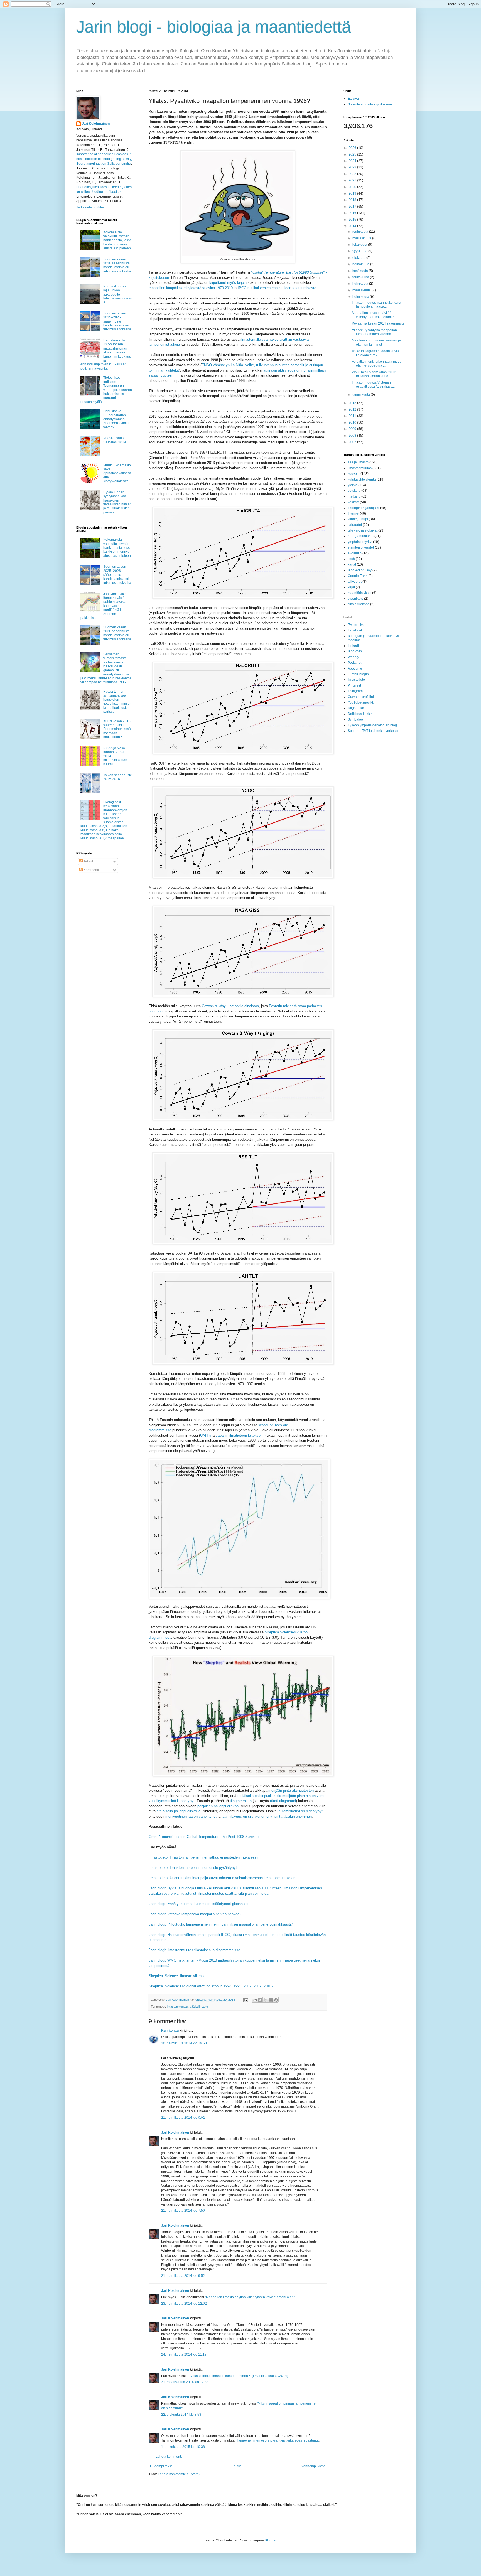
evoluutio (355, 553)
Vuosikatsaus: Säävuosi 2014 (115, 440)
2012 (353, 409)
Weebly (353, 657)
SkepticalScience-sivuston (286, 1632)
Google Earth (358, 576)
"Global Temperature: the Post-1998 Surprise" (288, 272)
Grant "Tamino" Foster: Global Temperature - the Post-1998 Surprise (204, 1837)
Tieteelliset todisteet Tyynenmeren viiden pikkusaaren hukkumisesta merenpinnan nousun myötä (106, 390)
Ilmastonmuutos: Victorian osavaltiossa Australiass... (373, 384)
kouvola (354, 474)
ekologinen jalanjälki (363, 508)
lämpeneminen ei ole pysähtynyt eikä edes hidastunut (278, 2440)
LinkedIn (354, 646)
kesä (351, 559)
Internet (353, 513)
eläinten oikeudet (361, 547)
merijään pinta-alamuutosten (291, 1790)
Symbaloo (355, 719)
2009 (353, 429)
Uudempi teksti (161, 2466)
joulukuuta (361, 232)
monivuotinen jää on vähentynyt (191, 1816)
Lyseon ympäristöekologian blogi (373, 725)
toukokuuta (361, 277)
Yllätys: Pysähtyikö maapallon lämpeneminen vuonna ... (374, 332)
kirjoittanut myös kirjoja (228, 283)
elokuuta (359, 258)
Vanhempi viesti (313, 2466)
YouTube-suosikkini (363, 702)
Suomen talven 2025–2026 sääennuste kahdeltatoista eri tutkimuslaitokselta (117, 321)
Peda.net (354, 663)
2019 (353, 193)
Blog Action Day (360, 570)
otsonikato (355, 599)
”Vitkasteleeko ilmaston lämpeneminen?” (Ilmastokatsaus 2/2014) (239, 2376)
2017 (353, 207)
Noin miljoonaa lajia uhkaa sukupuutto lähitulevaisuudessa (117, 294)
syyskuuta (360, 251)
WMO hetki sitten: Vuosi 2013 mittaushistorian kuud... (374, 374)
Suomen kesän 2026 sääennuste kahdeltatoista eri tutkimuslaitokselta (117, 265)
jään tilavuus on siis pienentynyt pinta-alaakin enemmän (267, 1816)
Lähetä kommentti (169, 2457)
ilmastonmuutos (177, 2007)
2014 (353, 226)
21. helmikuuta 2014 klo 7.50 (183, 2211)
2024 (353, 161)
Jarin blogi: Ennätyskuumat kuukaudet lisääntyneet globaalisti (198, 1904)
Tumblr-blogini (359, 674)
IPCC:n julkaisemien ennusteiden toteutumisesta (277, 288)
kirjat (351, 587)
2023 (353, 167)
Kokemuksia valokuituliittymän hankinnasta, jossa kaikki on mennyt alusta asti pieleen (117, 240)
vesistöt (353, 502)
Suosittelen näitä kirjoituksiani (370, 104)
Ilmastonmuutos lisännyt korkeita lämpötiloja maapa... (376, 304)
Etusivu (237, 2466)
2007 (353, 442)
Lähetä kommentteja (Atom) (179, 2474)
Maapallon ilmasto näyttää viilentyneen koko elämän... (375, 315)
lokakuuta (360, 245)
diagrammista (241, 1801)
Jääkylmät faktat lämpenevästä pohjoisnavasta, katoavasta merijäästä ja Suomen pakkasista (104, 606)
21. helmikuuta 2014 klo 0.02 (183, 2118)
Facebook (355, 630)
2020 (353, 187)
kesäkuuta (361, 271)
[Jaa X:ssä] (265, 2000)
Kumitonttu (170, 2031)
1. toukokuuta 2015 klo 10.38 (183, 2447)
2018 (353, 200)
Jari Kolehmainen (175, 2133)
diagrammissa (160, 1637)
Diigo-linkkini (358, 708)
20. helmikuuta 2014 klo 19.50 (184, 2043)
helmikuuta (361, 297)
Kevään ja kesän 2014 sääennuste (378, 323)
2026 (353, 148)
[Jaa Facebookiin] (271, 2000)
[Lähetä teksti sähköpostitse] (246, 2000)
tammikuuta (362, 395)
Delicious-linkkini (361, 714)
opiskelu (354, 491)
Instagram (355, 691)
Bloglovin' (355, 651)
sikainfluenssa (359, 604)
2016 (353, 213)
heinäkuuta (361, 264)
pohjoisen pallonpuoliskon (218, 1806)
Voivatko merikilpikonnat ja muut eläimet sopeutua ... (376, 363)
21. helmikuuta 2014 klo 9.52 (183, 2276)
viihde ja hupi (358, 519)
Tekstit (88, 861)
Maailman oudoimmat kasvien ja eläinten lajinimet (376, 342)
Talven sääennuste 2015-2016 (118, 777)
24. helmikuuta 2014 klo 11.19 (184, 2354)
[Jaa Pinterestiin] (276, 2000)
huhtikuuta (361, 284)
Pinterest (354, 685)
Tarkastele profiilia (90, 207)
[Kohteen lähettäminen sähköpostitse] (255, 2000)
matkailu (354, 496)
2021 (353, 180)
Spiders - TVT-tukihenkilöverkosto (373, 731)
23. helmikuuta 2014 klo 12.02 (184, 2304)
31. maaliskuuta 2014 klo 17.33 (185, 2382)
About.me (355, 668)
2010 (353, 422)
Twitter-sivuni (358, 625)
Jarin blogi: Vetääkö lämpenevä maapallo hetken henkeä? (195, 1914)
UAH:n (205, 1435)
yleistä (353, 485)
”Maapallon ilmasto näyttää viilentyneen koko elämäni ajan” (250, 2297)
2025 (353, 154)
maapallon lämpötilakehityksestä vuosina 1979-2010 (191, 288)
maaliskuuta (362, 290)
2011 (353, 416)
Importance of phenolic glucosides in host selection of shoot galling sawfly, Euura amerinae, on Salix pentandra (104, 159)
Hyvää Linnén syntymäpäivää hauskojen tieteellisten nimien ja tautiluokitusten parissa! (117, 502)
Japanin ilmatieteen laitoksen (239, 1435)
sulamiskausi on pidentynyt (301, 1811)
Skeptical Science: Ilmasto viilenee (177, 1976)
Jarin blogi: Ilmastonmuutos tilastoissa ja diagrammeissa (194, 1950)
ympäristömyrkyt (360, 542)
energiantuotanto (361, 536)
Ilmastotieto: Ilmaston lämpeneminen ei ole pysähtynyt (193, 1868)
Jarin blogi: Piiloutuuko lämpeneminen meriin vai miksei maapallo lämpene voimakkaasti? (221, 1924)
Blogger (271, 2540)
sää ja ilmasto (199, 2007)
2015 (353, 220)
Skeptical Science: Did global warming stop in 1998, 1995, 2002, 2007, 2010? (211, 1986)
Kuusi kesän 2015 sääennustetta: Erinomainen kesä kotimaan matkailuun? (117, 729)
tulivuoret (355, 582)
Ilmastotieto (356, 680)
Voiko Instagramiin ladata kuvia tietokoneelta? (375, 353)
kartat (352, 564)
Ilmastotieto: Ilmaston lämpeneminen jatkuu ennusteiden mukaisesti (203, 1857)
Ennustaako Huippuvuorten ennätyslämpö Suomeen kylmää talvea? (116, 419)
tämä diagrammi (283, 1801)
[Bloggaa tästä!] (260, 2000)
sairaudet (355, 525)
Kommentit (91, 870)
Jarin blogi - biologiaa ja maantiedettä (214, 27)
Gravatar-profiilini (361, 697)
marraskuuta (362, 238)
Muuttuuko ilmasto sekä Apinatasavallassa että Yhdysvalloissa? (117, 473)
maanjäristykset (359, 593)
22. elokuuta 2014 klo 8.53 (181, 2415)
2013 (353, 403)
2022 (353, 174)
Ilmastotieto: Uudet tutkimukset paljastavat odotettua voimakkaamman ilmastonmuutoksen (222, 1878)
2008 (353, 436)
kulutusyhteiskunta (362, 480)
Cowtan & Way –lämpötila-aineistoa (230, 1006)
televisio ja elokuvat (363, 530)
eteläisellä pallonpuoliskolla (179, 1811)
